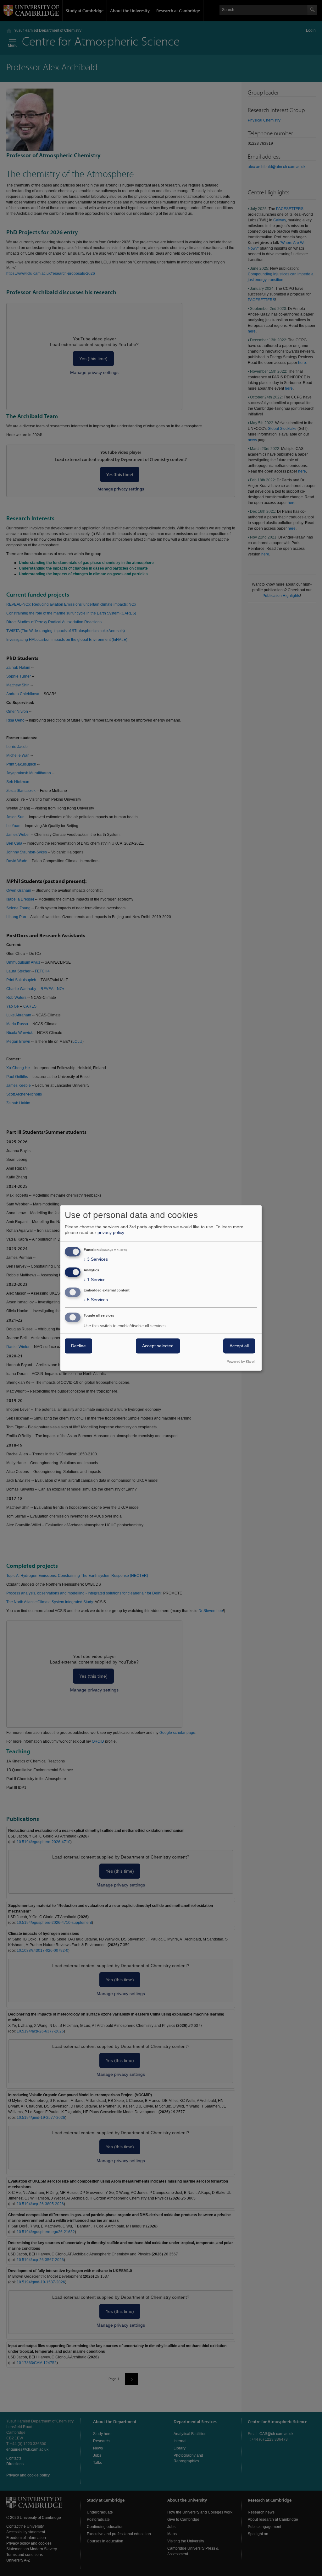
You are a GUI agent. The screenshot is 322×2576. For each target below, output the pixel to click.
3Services (96, 1259)
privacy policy (111, 1232)
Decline (78, 1346)
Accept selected (158, 1346)
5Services (96, 1300)
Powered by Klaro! (241, 1362)
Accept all (239, 1346)
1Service (95, 1280)
